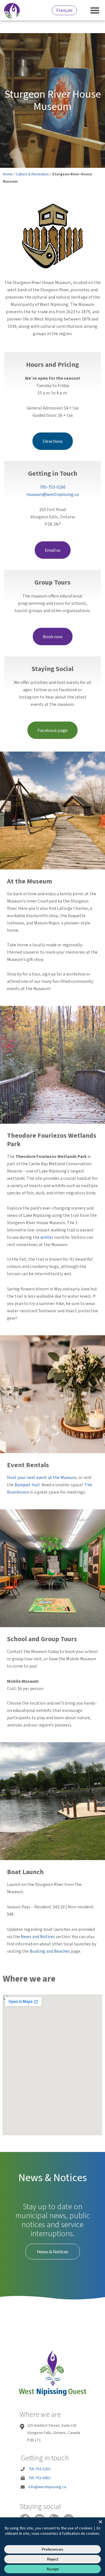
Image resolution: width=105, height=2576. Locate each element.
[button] (95, 10)
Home (8, 174)
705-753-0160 (53, 487)
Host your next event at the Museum (42, 1478)
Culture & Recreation (32, 174)
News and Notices (38, 1937)
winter (47, 1237)
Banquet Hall (27, 1485)
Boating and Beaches (50, 1951)
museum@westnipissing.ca (53, 494)
